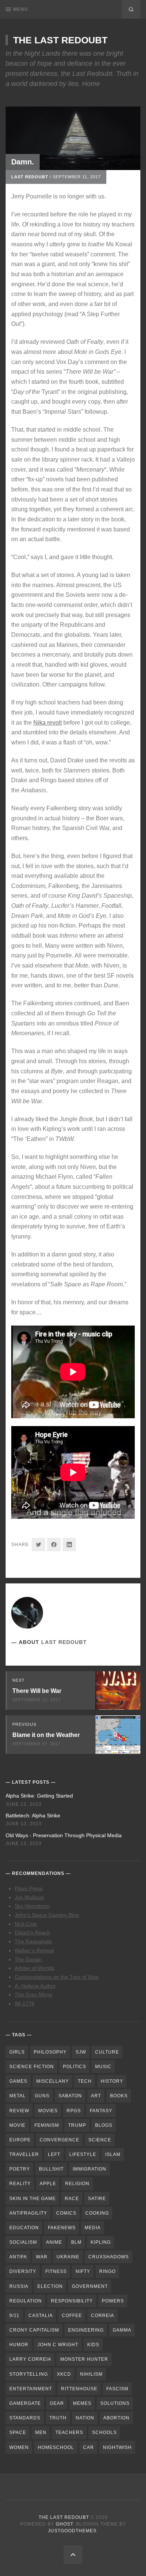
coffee (72, 2316)
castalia (41, 2316)
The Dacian (28, 1959)
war (42, 2257)
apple (48, 2184)
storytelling (29, 2374)
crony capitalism (34, 2330)
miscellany (53, 2081)
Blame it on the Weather (46, 1735)
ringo (107, 2271)
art (96, 2096)
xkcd (64, 2374)
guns (42, 2096)
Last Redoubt (30, 177)
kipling (101, 2242)
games (18, 2081)
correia (103, 2316)
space (18, 2432)
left (54, 2154)
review (19, 2111)
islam (113, 2154)
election (50, 2286)
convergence (60, 2140)
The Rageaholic (33, 1941)
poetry (20, 2169)
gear (57, 2403)
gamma (122, 2330)
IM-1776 (25, 2003)
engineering (86, 2330)
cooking (97, 2213)
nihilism (91, 2374)
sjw (81, 2052)
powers (113, 2301)
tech (85, 2081)
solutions (115, 2403)
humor (19, 2345)
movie (17, 2125)
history (112, 2081)
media (93, 2228)
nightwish (117, 2447)
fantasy (101, 2111)
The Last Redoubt (60, 40)
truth (58, 2418)
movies (48, 2111)
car (89, 2447)
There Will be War (37, 1691)
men (41, 2432)
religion (77, 2184)
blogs (104, 2125)
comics (66, 2213)
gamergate (25, 2403)
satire (97, 2199)
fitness (56, 2271)
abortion (116, 2418)
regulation (26, 2301)
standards (25, 2418)
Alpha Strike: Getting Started (39, 1796)
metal (18, 2096)
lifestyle (83, 2154)
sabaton (70, 2096)
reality (20, 2184)
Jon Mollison (29, 1897)
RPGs (74, 2111)
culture (107, 2052)
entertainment (31, 2389)
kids (93, 2345)
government (90, 2286)
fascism (117, 2389)
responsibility (72, 2301)
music (103, 2067)
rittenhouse (79, 2389)
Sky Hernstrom (32, 1906)
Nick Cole (26, 1924)
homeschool (56, 2447)
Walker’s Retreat (34, 1950)
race (72, 2199)
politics (74, 2067)
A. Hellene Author (35, 1986)
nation (85, 2418)
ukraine (68, 2257)
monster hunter (84, 2359)
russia (19, 2286)
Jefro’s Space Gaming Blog (47, 1915)
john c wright (58, 2345)
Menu (21, 9)
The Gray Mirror (34, 1995)
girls (17, 2052)
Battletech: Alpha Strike (33, 1815)
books (119, 2096)
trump (77, 2125)
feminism (47, 2125)
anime (54, 2242)
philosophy (50, 2052)
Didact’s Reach (32, 1932)
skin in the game (33, 2199)
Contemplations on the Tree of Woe (57, 1977)
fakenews (62, 2228)
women (19, 2447)
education (24, 2228)
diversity (23, 2271)
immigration (89, 2169)
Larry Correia (30, 2359)
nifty (83, 2271)
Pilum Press (29, 1888)
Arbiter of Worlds (34, 1968)
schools (104, 2432)
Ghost (64, 2524)
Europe (20, 2140)
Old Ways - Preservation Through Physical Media (64, 1835)
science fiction (32, 2067)
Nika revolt (48, 723)
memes (82, 2403)
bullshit (51, 2169)
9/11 (14, 2316)
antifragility (28, 2213)
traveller (24, 2154)
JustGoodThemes (72, 2531)
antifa (18, 2257)
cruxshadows (109, 2257)
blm (76, 2242)
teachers (69, 2432)
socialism (23, 2242)
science (100, 2140)
